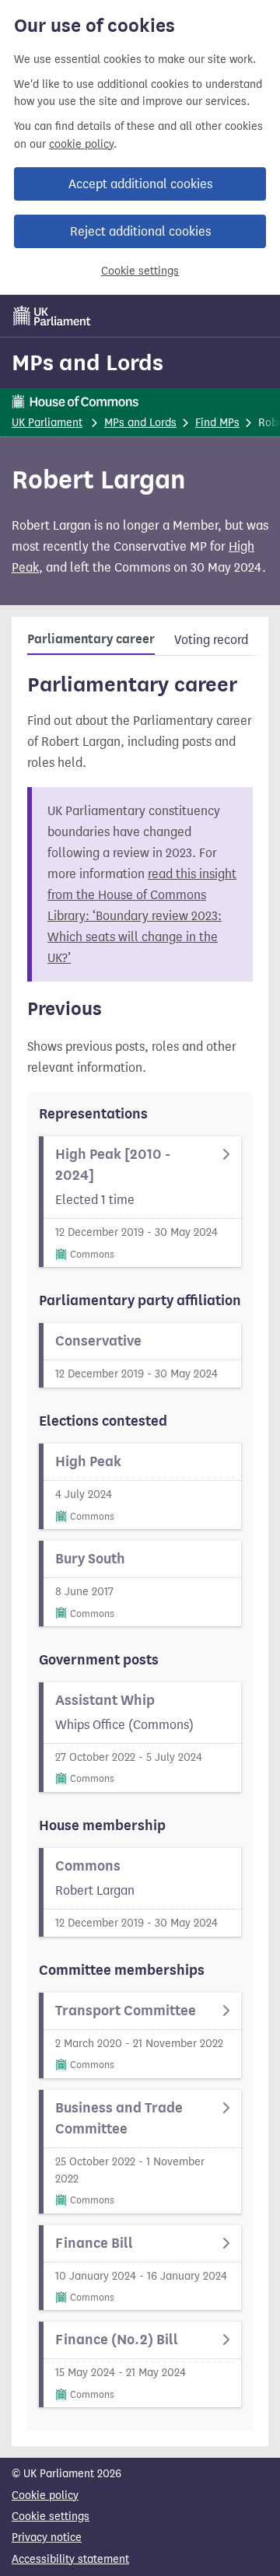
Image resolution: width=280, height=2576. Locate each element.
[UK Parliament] (52, 316)
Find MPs (217, 423)
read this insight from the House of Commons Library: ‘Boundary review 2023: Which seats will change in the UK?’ (142, 916)
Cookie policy (45, 2495)
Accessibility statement (70, 2559)
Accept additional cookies (140, 184)
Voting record (211, 640)
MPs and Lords (87, 362)
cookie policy (81, 144)
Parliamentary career (91, 639)
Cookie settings (140, 271)
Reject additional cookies (140, 231)
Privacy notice (47, 2537)
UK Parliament (47, 423)
